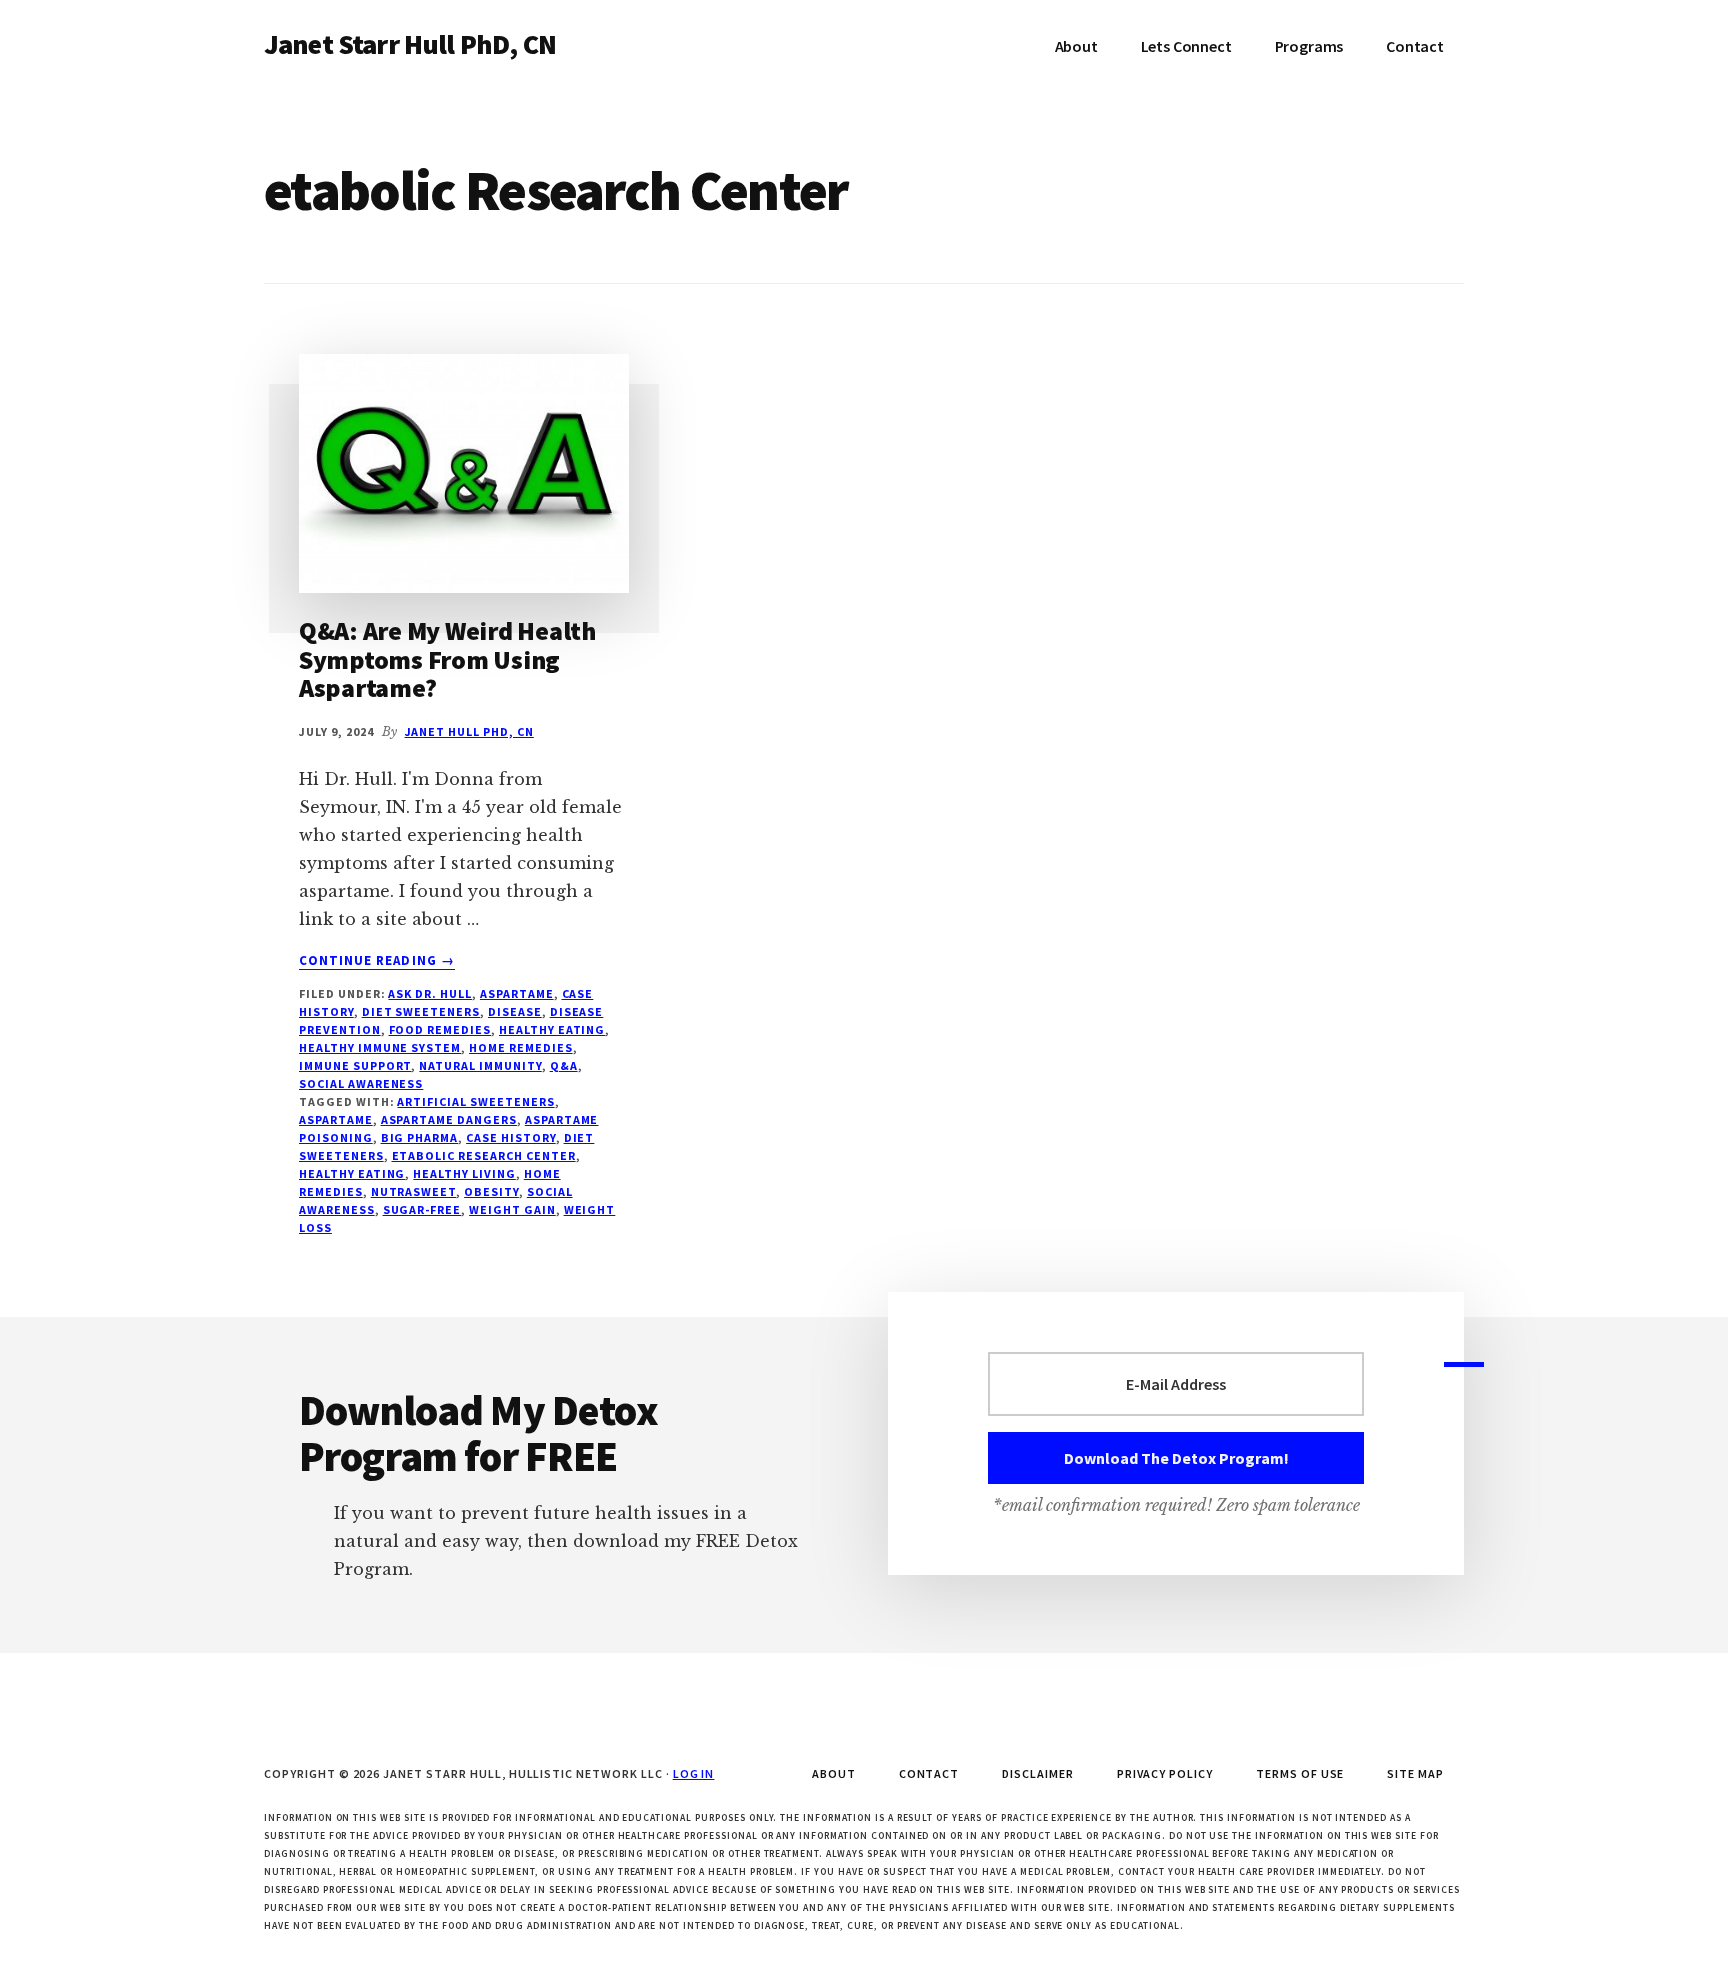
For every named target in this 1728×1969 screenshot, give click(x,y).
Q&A (564, 1065)
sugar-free (422, 1209)
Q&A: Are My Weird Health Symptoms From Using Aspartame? (447, 659)
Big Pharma (420, 1137)
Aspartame (517, 993)
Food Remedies (440, 1029)
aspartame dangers (449, 1119)
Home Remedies (520, 1047)
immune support (355, 1065)
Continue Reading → (377, 961)
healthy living (464, 1173)
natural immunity (480, 1065)
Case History (511, 1137)
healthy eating (352, 1173)
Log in (694, 1773)
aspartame (336, 1119)
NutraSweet (414, 1191)
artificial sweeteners (475, 1101)
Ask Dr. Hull (430, 993)
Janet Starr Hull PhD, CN (410, 44)
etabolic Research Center (484, 1155)
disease (515, 1011)
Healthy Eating (552, 1029)
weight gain (512, 1209)
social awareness (361, 1083)
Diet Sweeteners (421, 1011)
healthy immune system (380, 1047)
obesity (491, 1191)
